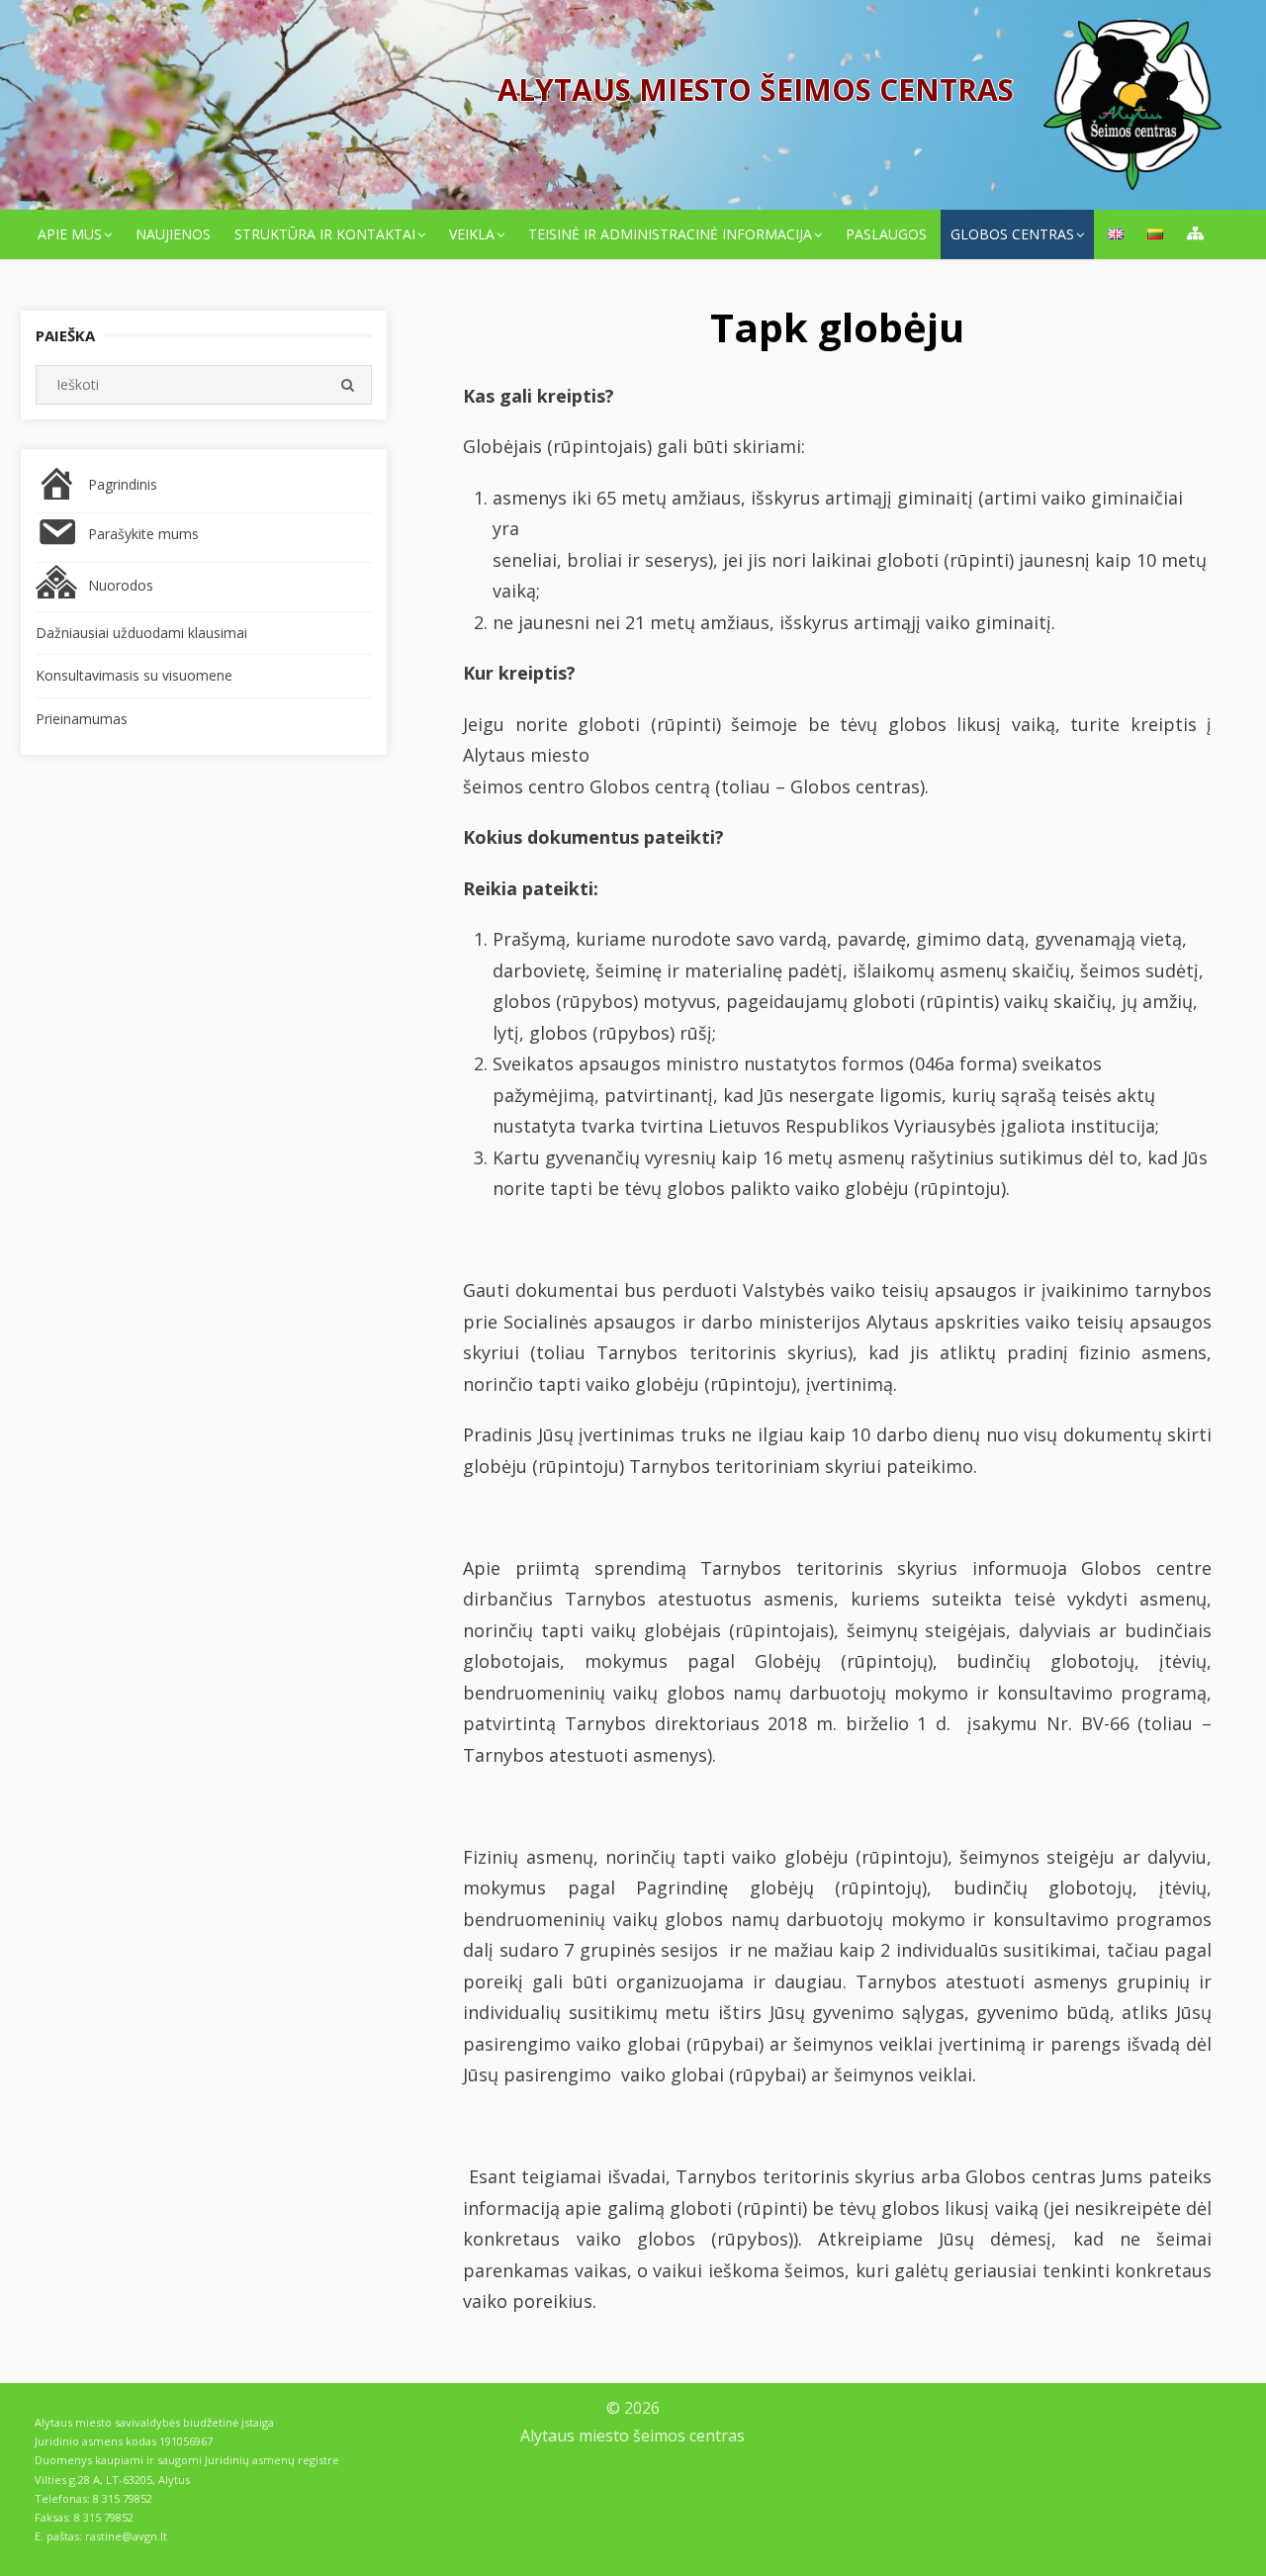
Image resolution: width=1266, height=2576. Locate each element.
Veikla (472, 234)
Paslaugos (886, 234)
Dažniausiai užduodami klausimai (141, 633)
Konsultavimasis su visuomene (134, 675)
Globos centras (1012, 234)
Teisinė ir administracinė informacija (670, 234)
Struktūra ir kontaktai (325, 234)
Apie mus (70, 234)
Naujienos (173, 234)
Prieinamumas (82, 719)
